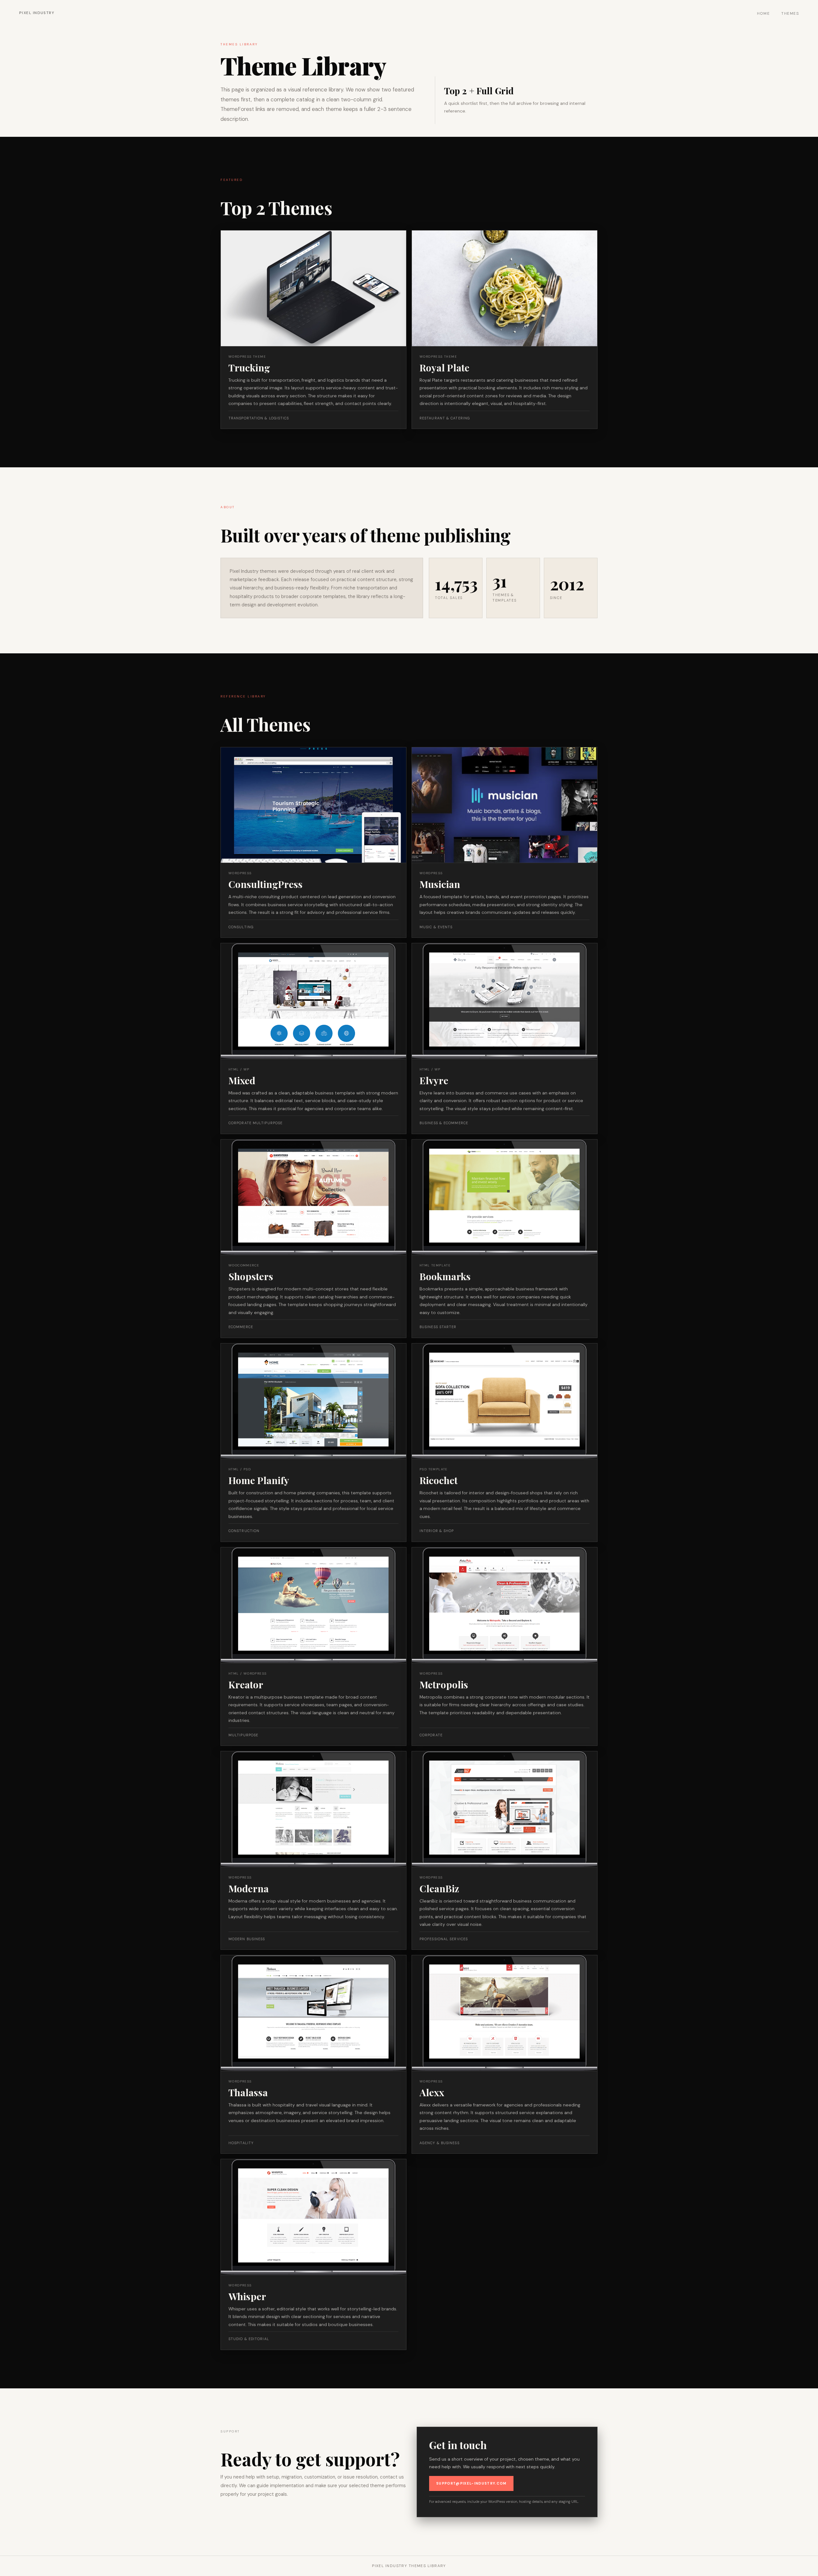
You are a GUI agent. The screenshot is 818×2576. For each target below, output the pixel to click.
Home (764, 13)
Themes (790, 13)
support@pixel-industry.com (471, 2483)
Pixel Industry (37, 13)
